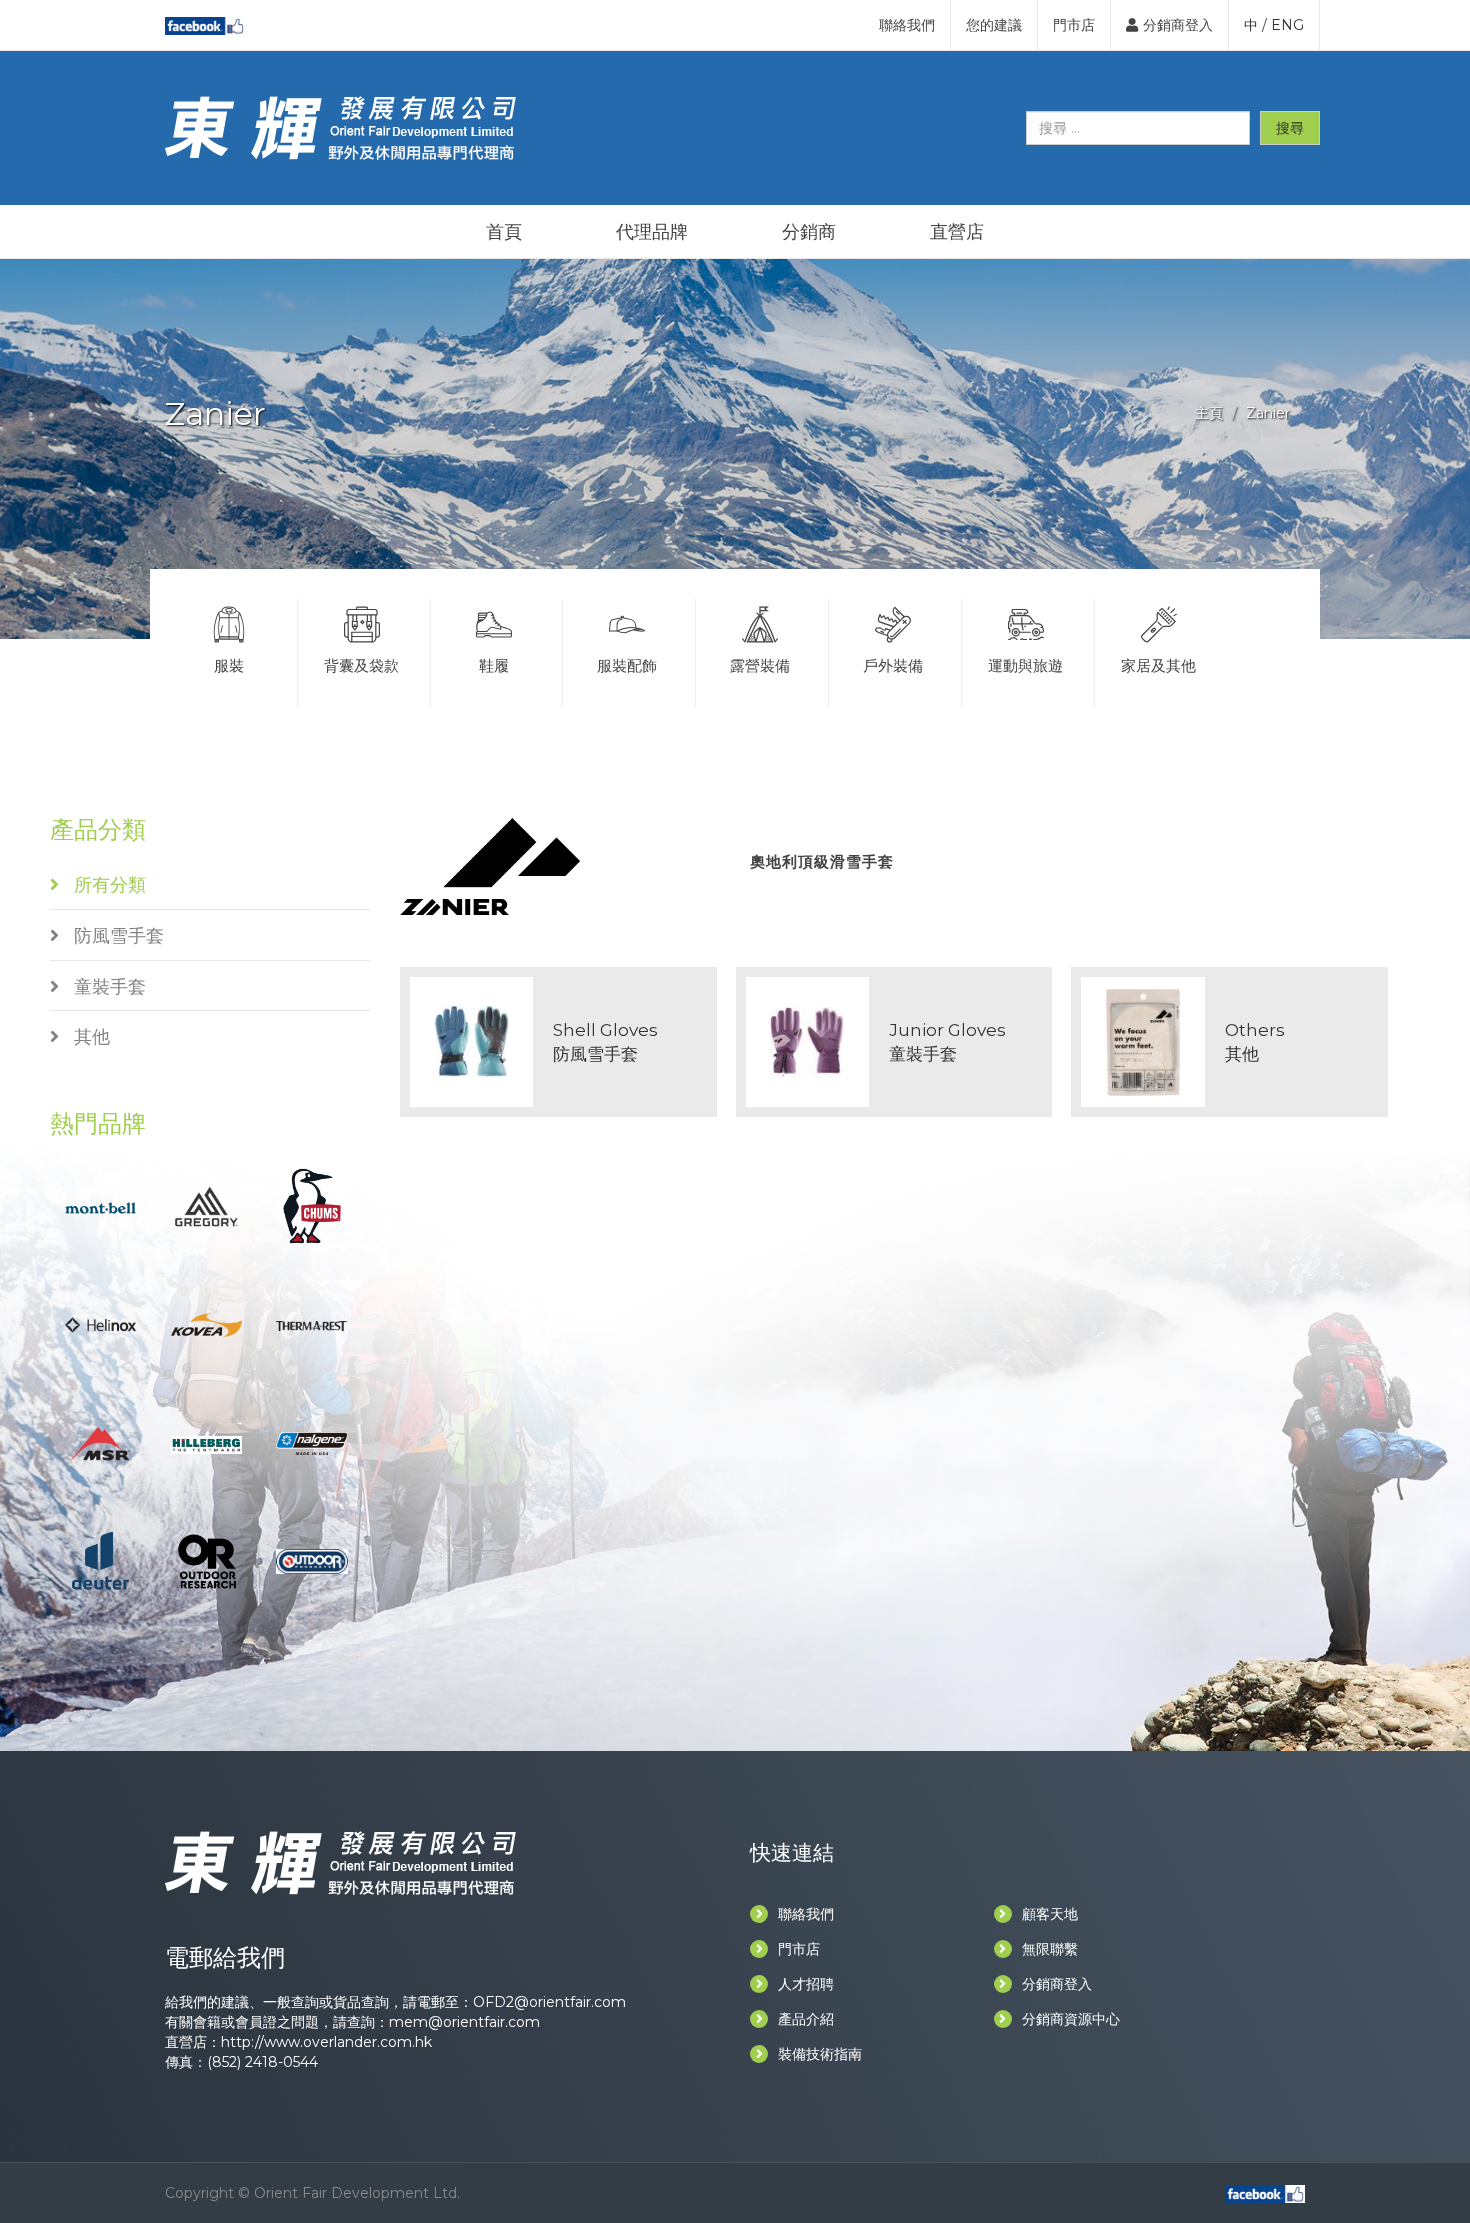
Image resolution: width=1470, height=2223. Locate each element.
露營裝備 (760, 665)
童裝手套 (102, 987)
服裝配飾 (627, 665)
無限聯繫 (1050, 1949)
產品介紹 (806, 2019)
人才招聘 (806, 1984)
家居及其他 (1158, 665)
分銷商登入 (1178, 25)
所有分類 (102, 885)
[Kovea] (206, 1323)
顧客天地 (1050, 1914)
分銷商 (809, 232)
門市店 (1074, 25)
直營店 (957, 232)
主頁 (1209, 413)
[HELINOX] (100, 1323)
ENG (1287, 25)
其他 (84, 1037)
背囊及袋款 (361, 665)
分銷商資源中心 (1071, 2019)
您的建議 (994, 25)
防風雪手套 (111, 936)
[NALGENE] (311, 1442)
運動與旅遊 (1025, 665)
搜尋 (1290, 128)
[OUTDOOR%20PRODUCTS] (311, 1560)
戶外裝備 (893, 665)
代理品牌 (652, 232)
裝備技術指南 (820, 2054)
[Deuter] (100, 1560)
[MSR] (100, 1441)
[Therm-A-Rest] (311, 1324)
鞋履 (494, 665)
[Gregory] (206, 1204)
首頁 (504, 232)
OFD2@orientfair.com (549, 2002)
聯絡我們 (907, 25)
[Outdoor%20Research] (206, 1560)
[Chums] (312, 1204)
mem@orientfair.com (464, 2022)
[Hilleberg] (206, 1443)
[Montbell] (100, 1206)
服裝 (229, 665)
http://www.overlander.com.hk (326, 2042)
